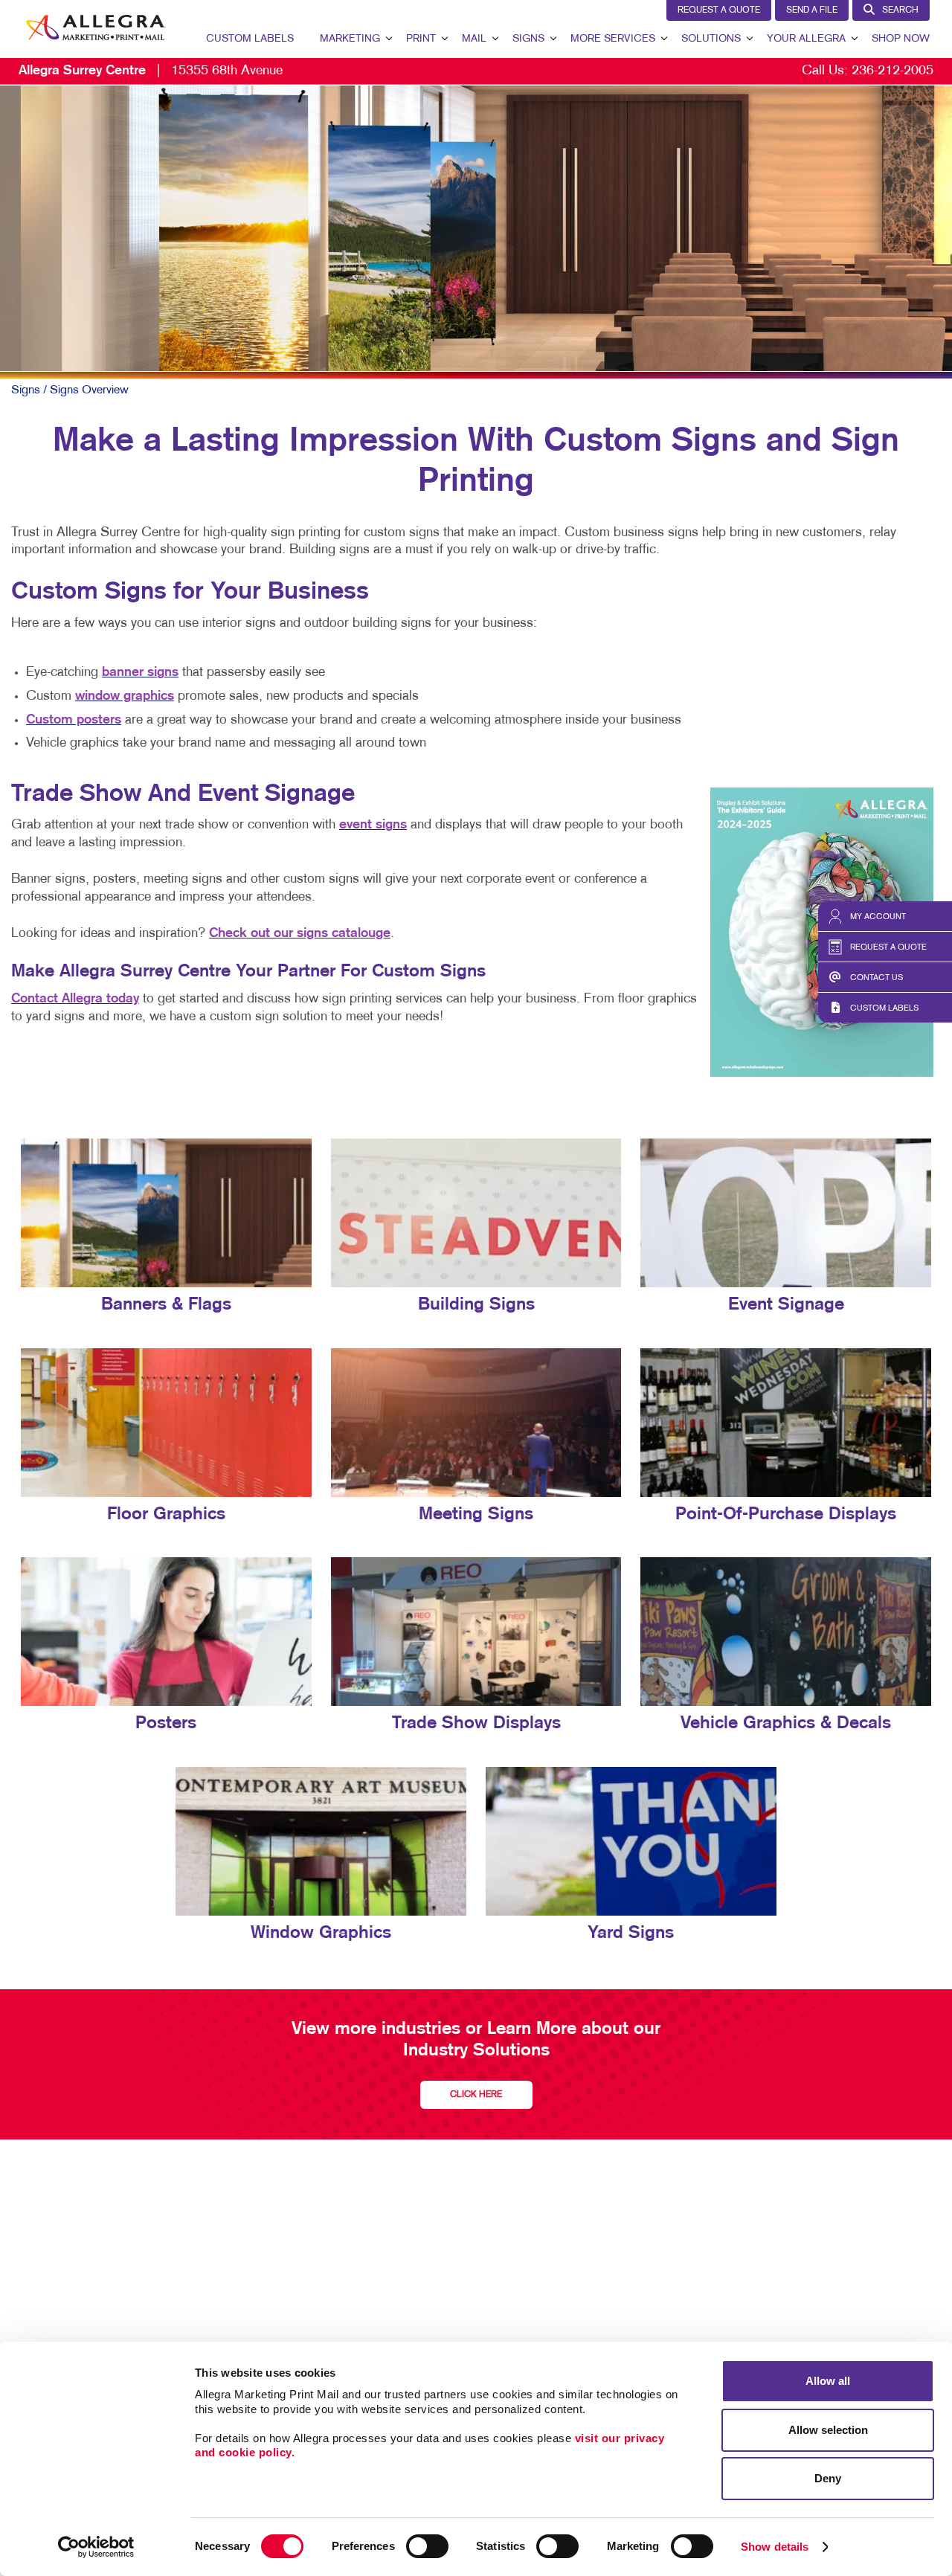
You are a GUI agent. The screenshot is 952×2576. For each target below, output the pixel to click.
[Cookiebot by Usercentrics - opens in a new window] (96, 2547)
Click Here (476, 2095)
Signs (528, 39)
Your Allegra (806, 39)
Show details (775, 2547)
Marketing (350, 39)
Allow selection (828, 2430)
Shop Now (901, 39)
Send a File (812, 10)
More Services (613, 39)
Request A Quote (719, 10)
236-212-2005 (892, 71)
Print (421, 39)
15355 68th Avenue (151, 71)
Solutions (711, 39)
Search (900, 10)
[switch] (427, 2546)
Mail (474, 39)
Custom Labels (250, 39)
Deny (828, 2478)
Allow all (828, 2381)
